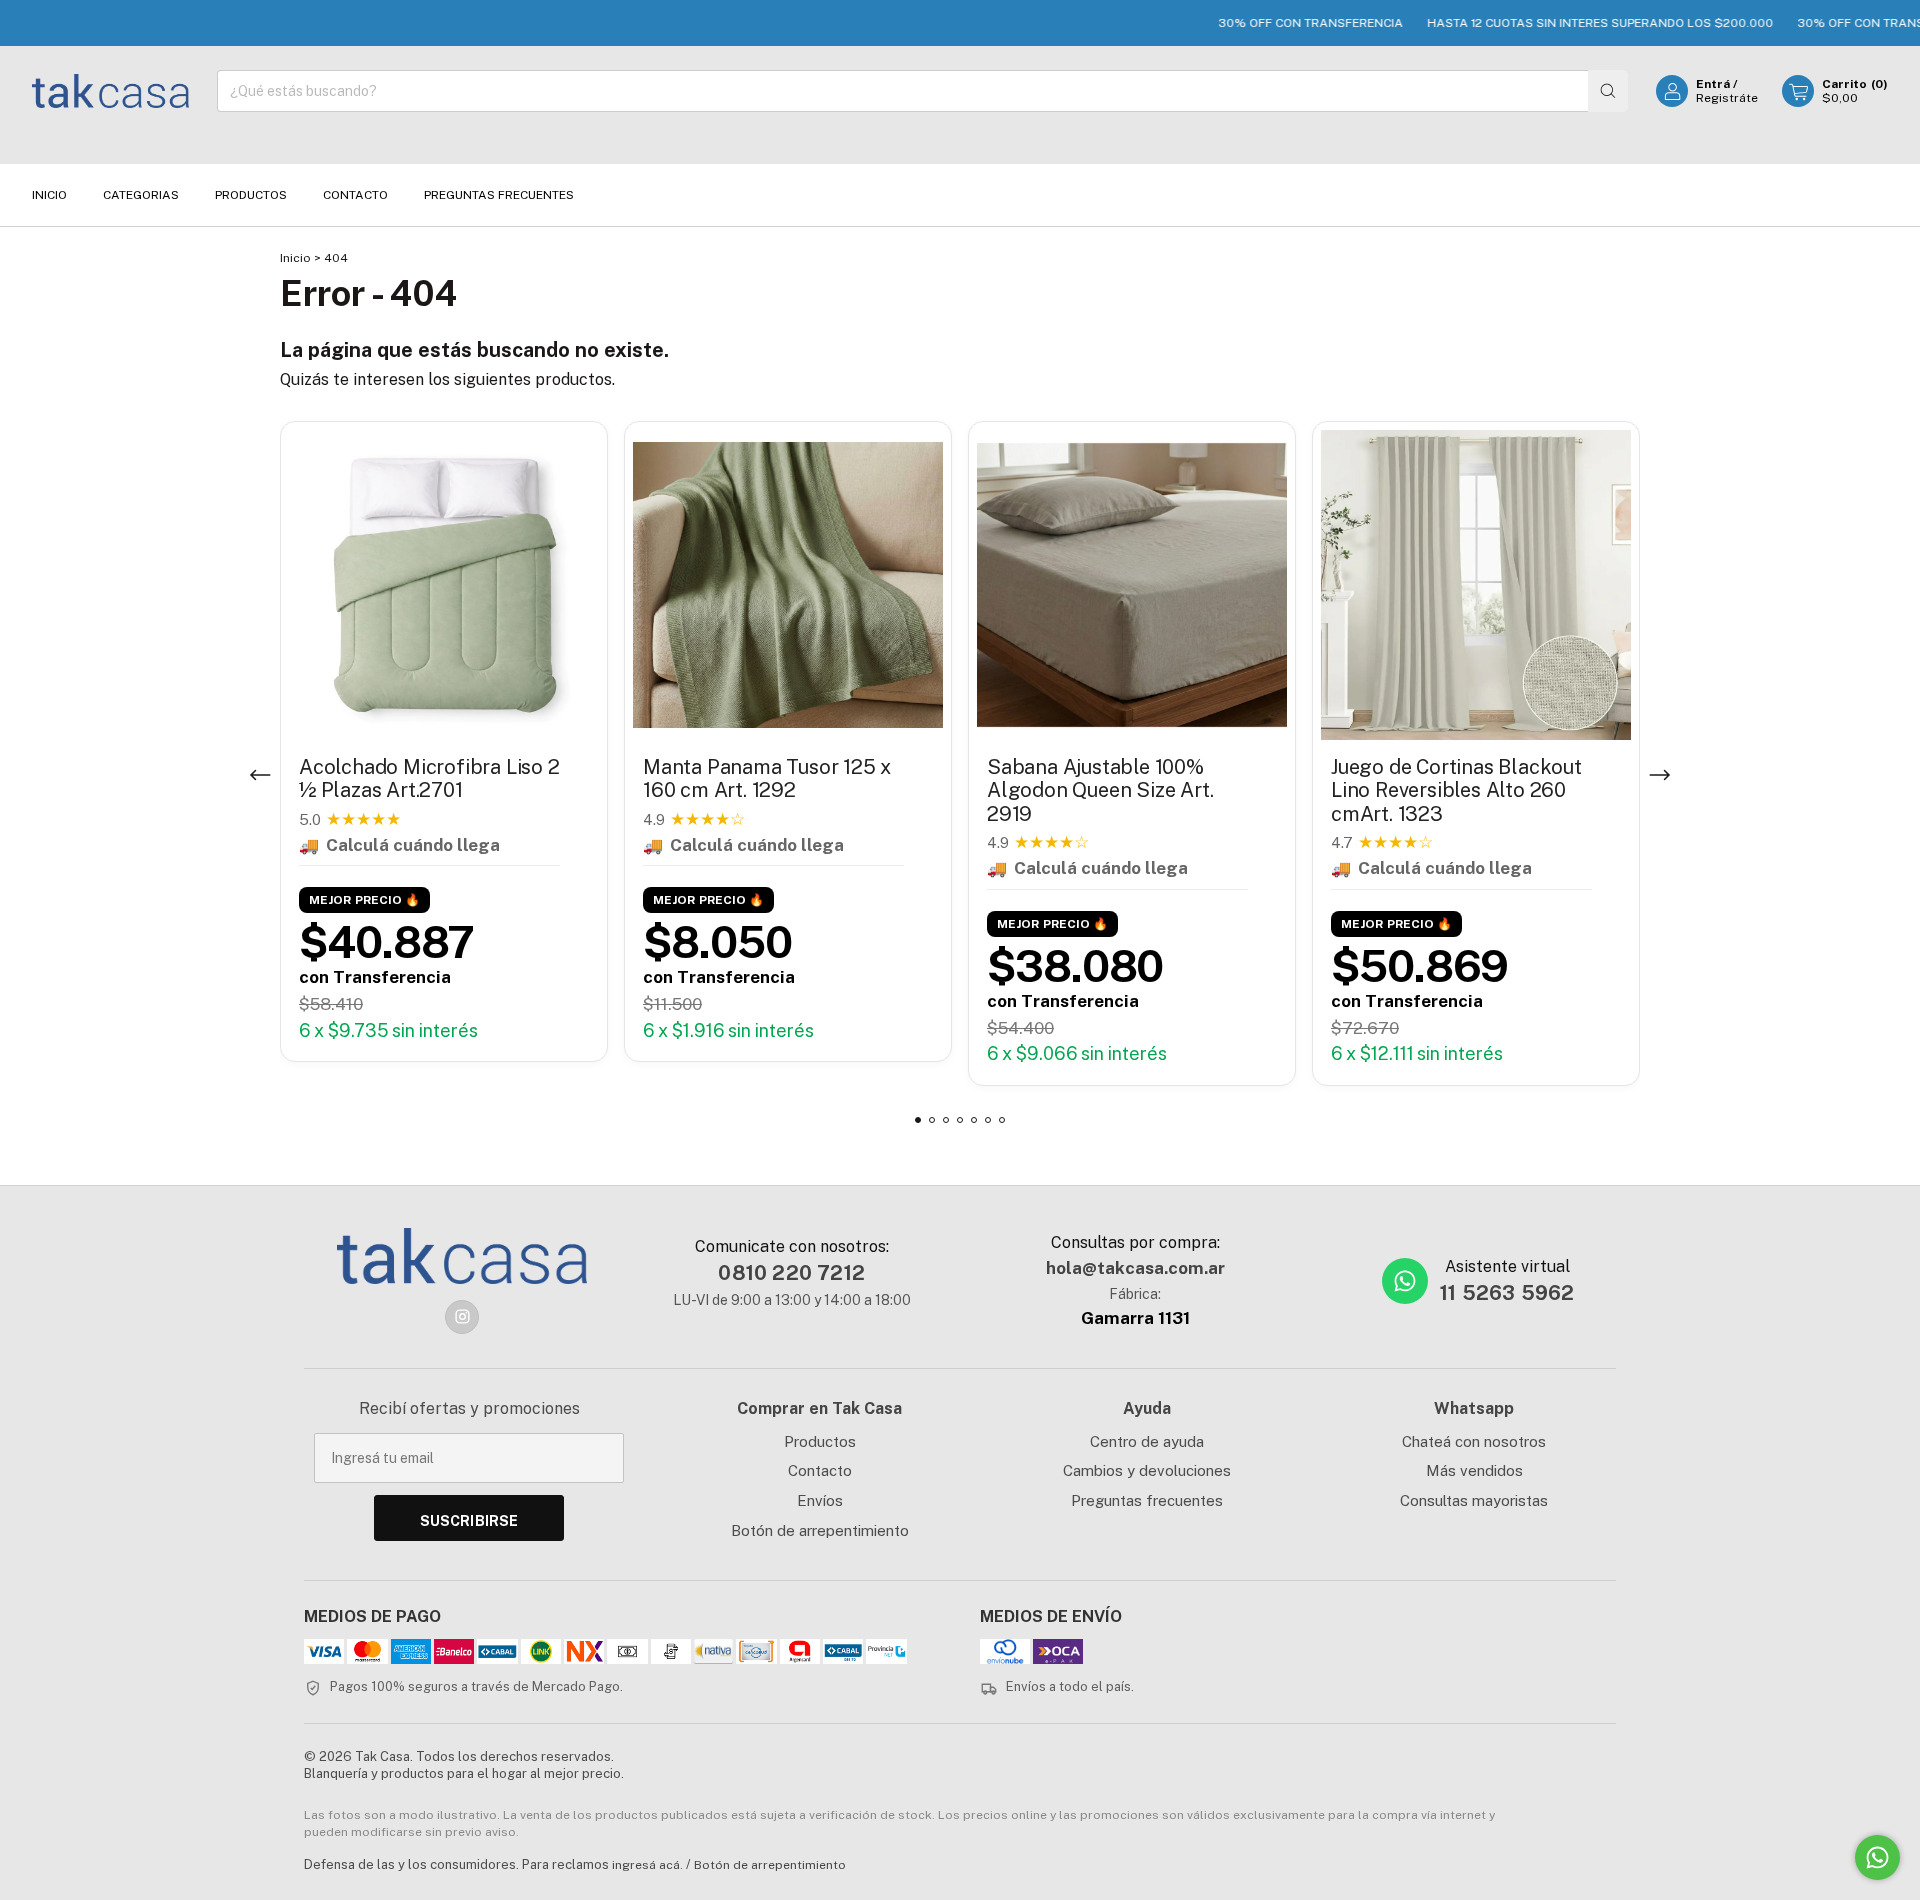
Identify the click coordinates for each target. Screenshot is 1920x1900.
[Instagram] (462, 1317)
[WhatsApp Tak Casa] (1405, 1281)
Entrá (1713, 84)
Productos (251, 195)
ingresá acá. (647, 1865)
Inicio (49, 195)
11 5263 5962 (1507, 1293)
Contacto (355, 195)
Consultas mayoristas (1474, 1500)
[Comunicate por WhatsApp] (1877, 1857)
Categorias (141, 195)
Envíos (820, 1500)
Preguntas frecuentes (1147, 1500)
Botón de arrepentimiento (820, 1530)
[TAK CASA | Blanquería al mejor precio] (462, 1256)
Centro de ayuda (1147, 1441)
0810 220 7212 (791, 1273)
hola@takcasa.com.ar (1135, 1268)
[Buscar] (1608, 91)
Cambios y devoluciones (1147, 1470)
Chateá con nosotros (1474, 1441)
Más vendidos (1474, 1470)
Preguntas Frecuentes (499, 195)
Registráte (1727, 98)
